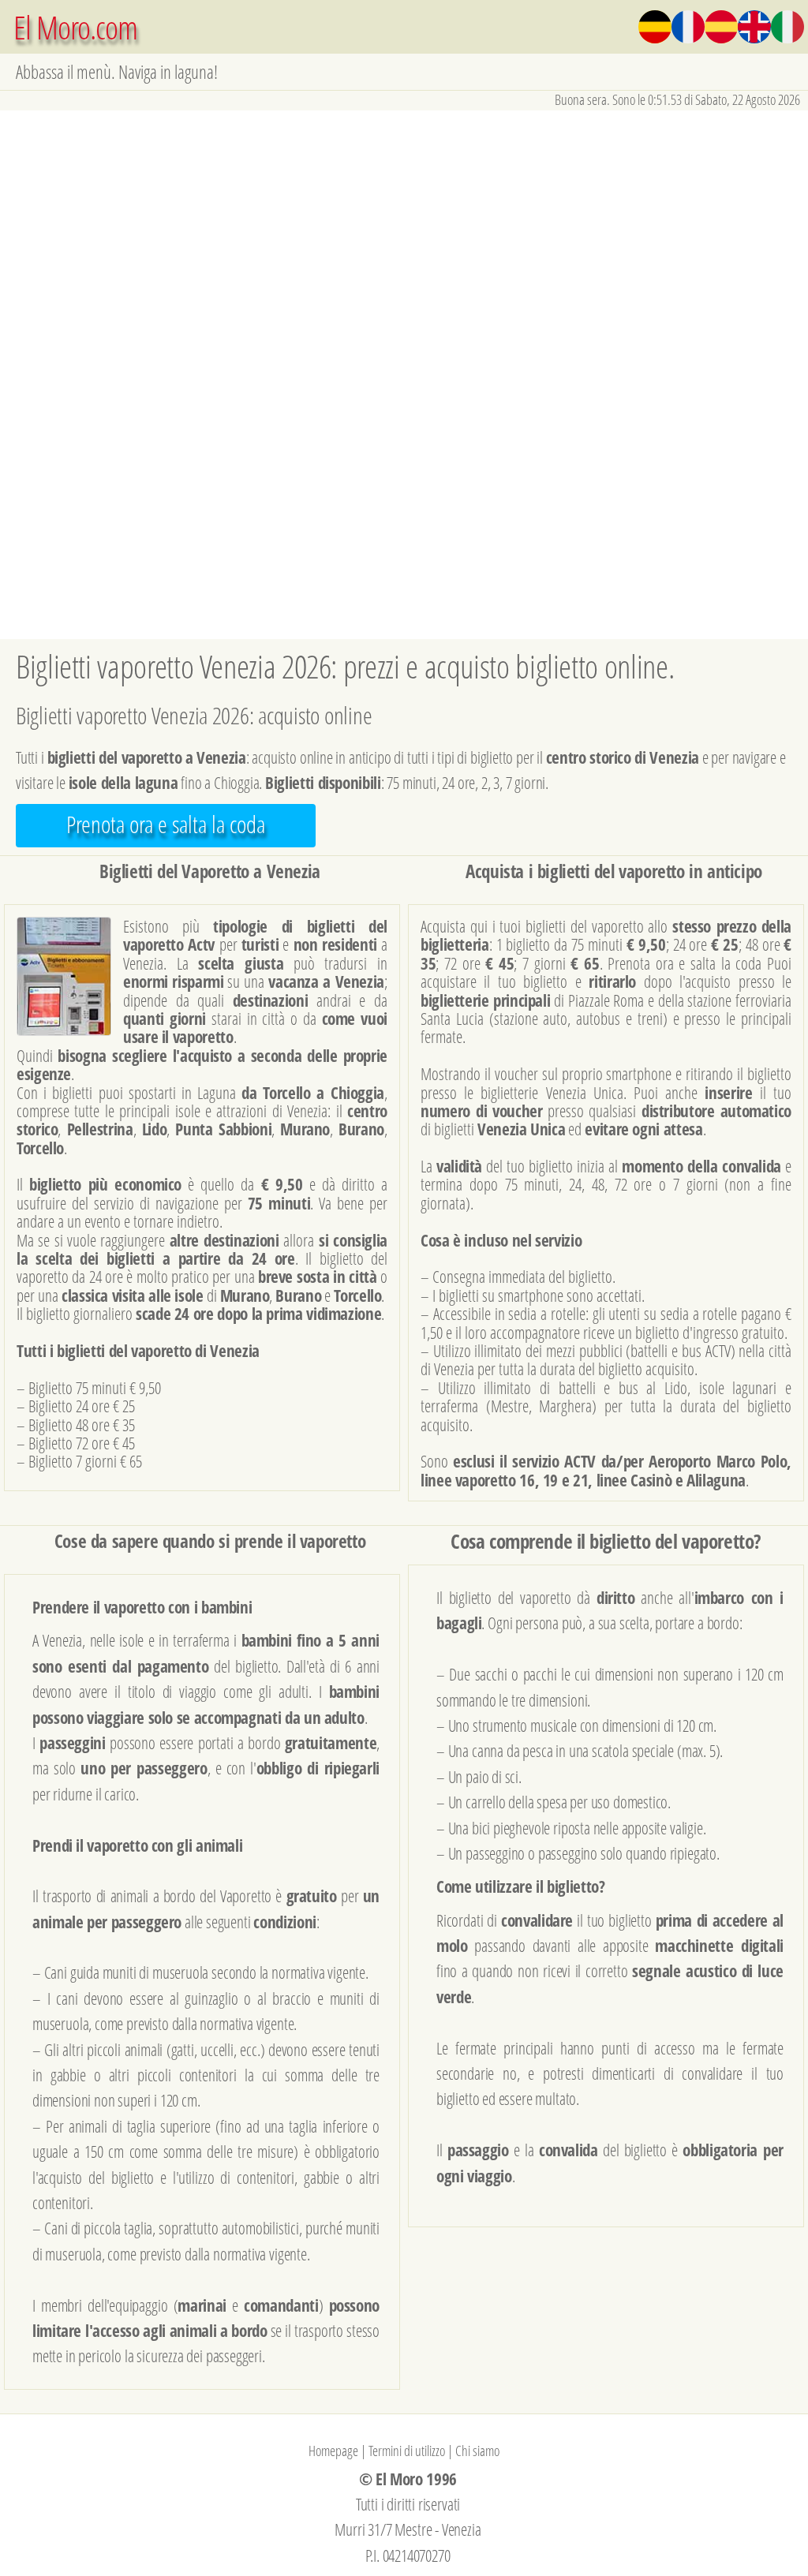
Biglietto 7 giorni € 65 (85, 1461)
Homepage (333, 2451)
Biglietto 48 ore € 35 (82, 1424)
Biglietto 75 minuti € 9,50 (95, 1387)
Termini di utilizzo (407, 2451)
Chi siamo (477, 2451)
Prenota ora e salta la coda (166, 824)
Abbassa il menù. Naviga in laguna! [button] (117, 71)
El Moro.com (75, 26)
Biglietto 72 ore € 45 (82, 1443)
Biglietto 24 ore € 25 (82, 1406)
